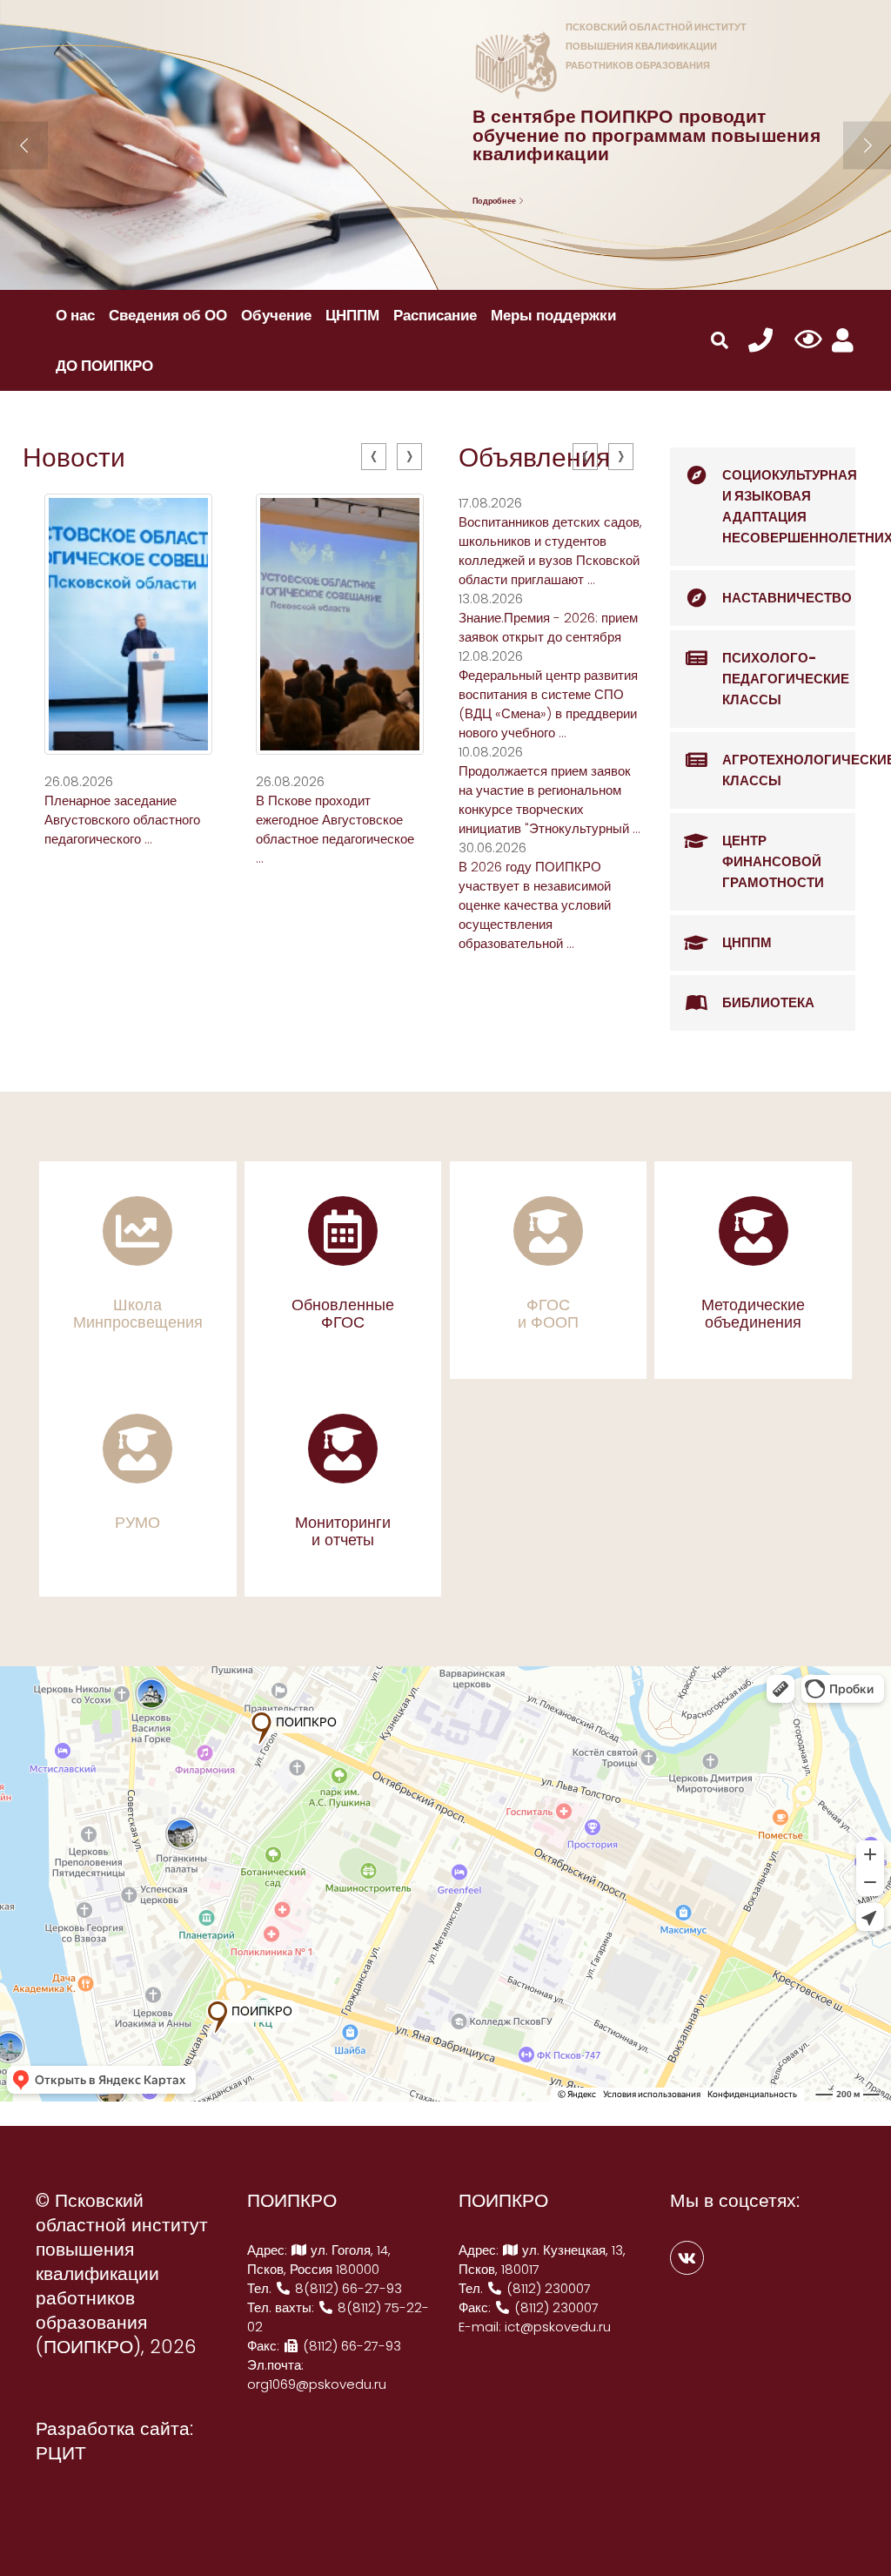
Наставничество (787, 598)
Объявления (534, 457)
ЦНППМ (352, 315)
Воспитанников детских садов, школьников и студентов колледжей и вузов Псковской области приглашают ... (550, 551)
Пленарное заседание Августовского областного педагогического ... (122, 820)
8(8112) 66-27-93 (347, 2288)
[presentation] (374, 457)
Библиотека (768, 1002)
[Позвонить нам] (760, 341)
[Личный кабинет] (843, 341)
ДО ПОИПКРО (104, 366)
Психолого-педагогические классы (786, 679)
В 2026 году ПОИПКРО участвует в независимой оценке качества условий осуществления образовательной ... (535, 905)
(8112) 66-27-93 (350, 2346)
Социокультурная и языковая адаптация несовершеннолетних (789, 506)
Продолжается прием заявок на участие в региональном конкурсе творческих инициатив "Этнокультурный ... (549, 800)
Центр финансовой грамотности (773, 861)
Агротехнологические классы (789, 770)
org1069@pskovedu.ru (317, 2384)
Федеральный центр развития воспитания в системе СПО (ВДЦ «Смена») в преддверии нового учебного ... (548, 704)
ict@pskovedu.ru (558, 2327)
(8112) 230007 (547, 2288)
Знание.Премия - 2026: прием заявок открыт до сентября (548, 627)
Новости (74, 457)
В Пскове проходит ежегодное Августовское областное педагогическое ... (335, 829)
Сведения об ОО (168, 315)
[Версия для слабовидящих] (808, 340)
